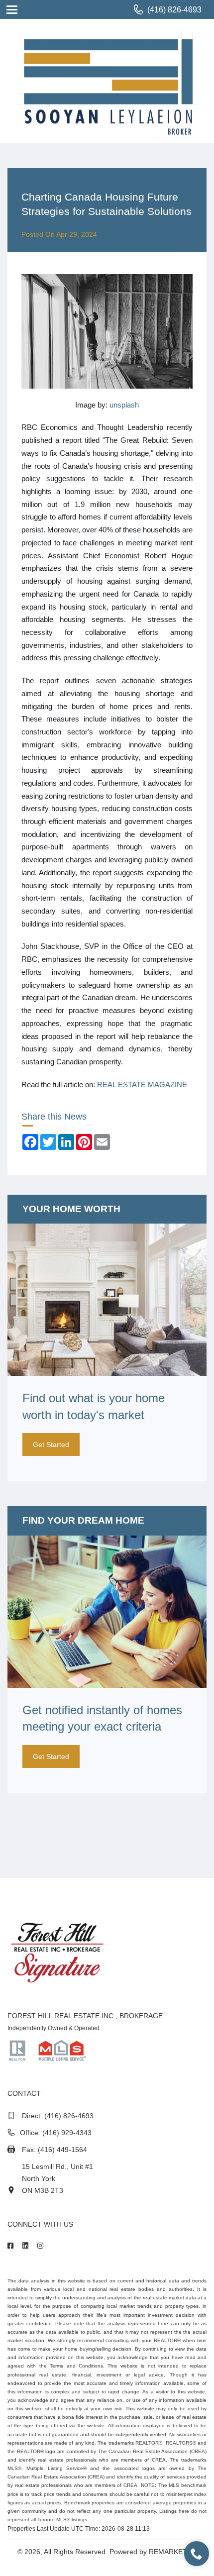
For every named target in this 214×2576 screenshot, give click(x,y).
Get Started (51, 1444)
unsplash (124, 405)
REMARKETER (173, 2552)
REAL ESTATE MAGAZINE (142, 1084)
